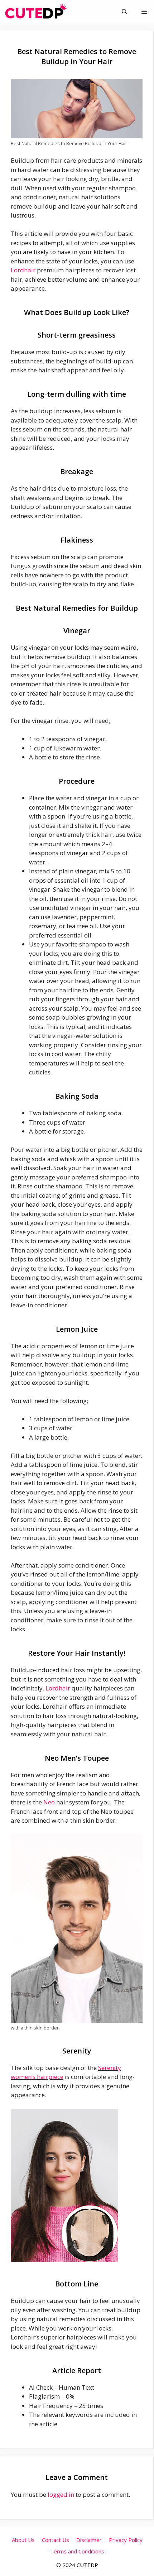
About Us (23, 2540)
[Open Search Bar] (124, 12)
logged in (61, 2494)
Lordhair (23, 270)
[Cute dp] (36, 12)
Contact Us (56, 2540)
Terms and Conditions (77, 2551)
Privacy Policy (126, 2540)
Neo (49, 1802)
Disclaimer (89, 2540)
